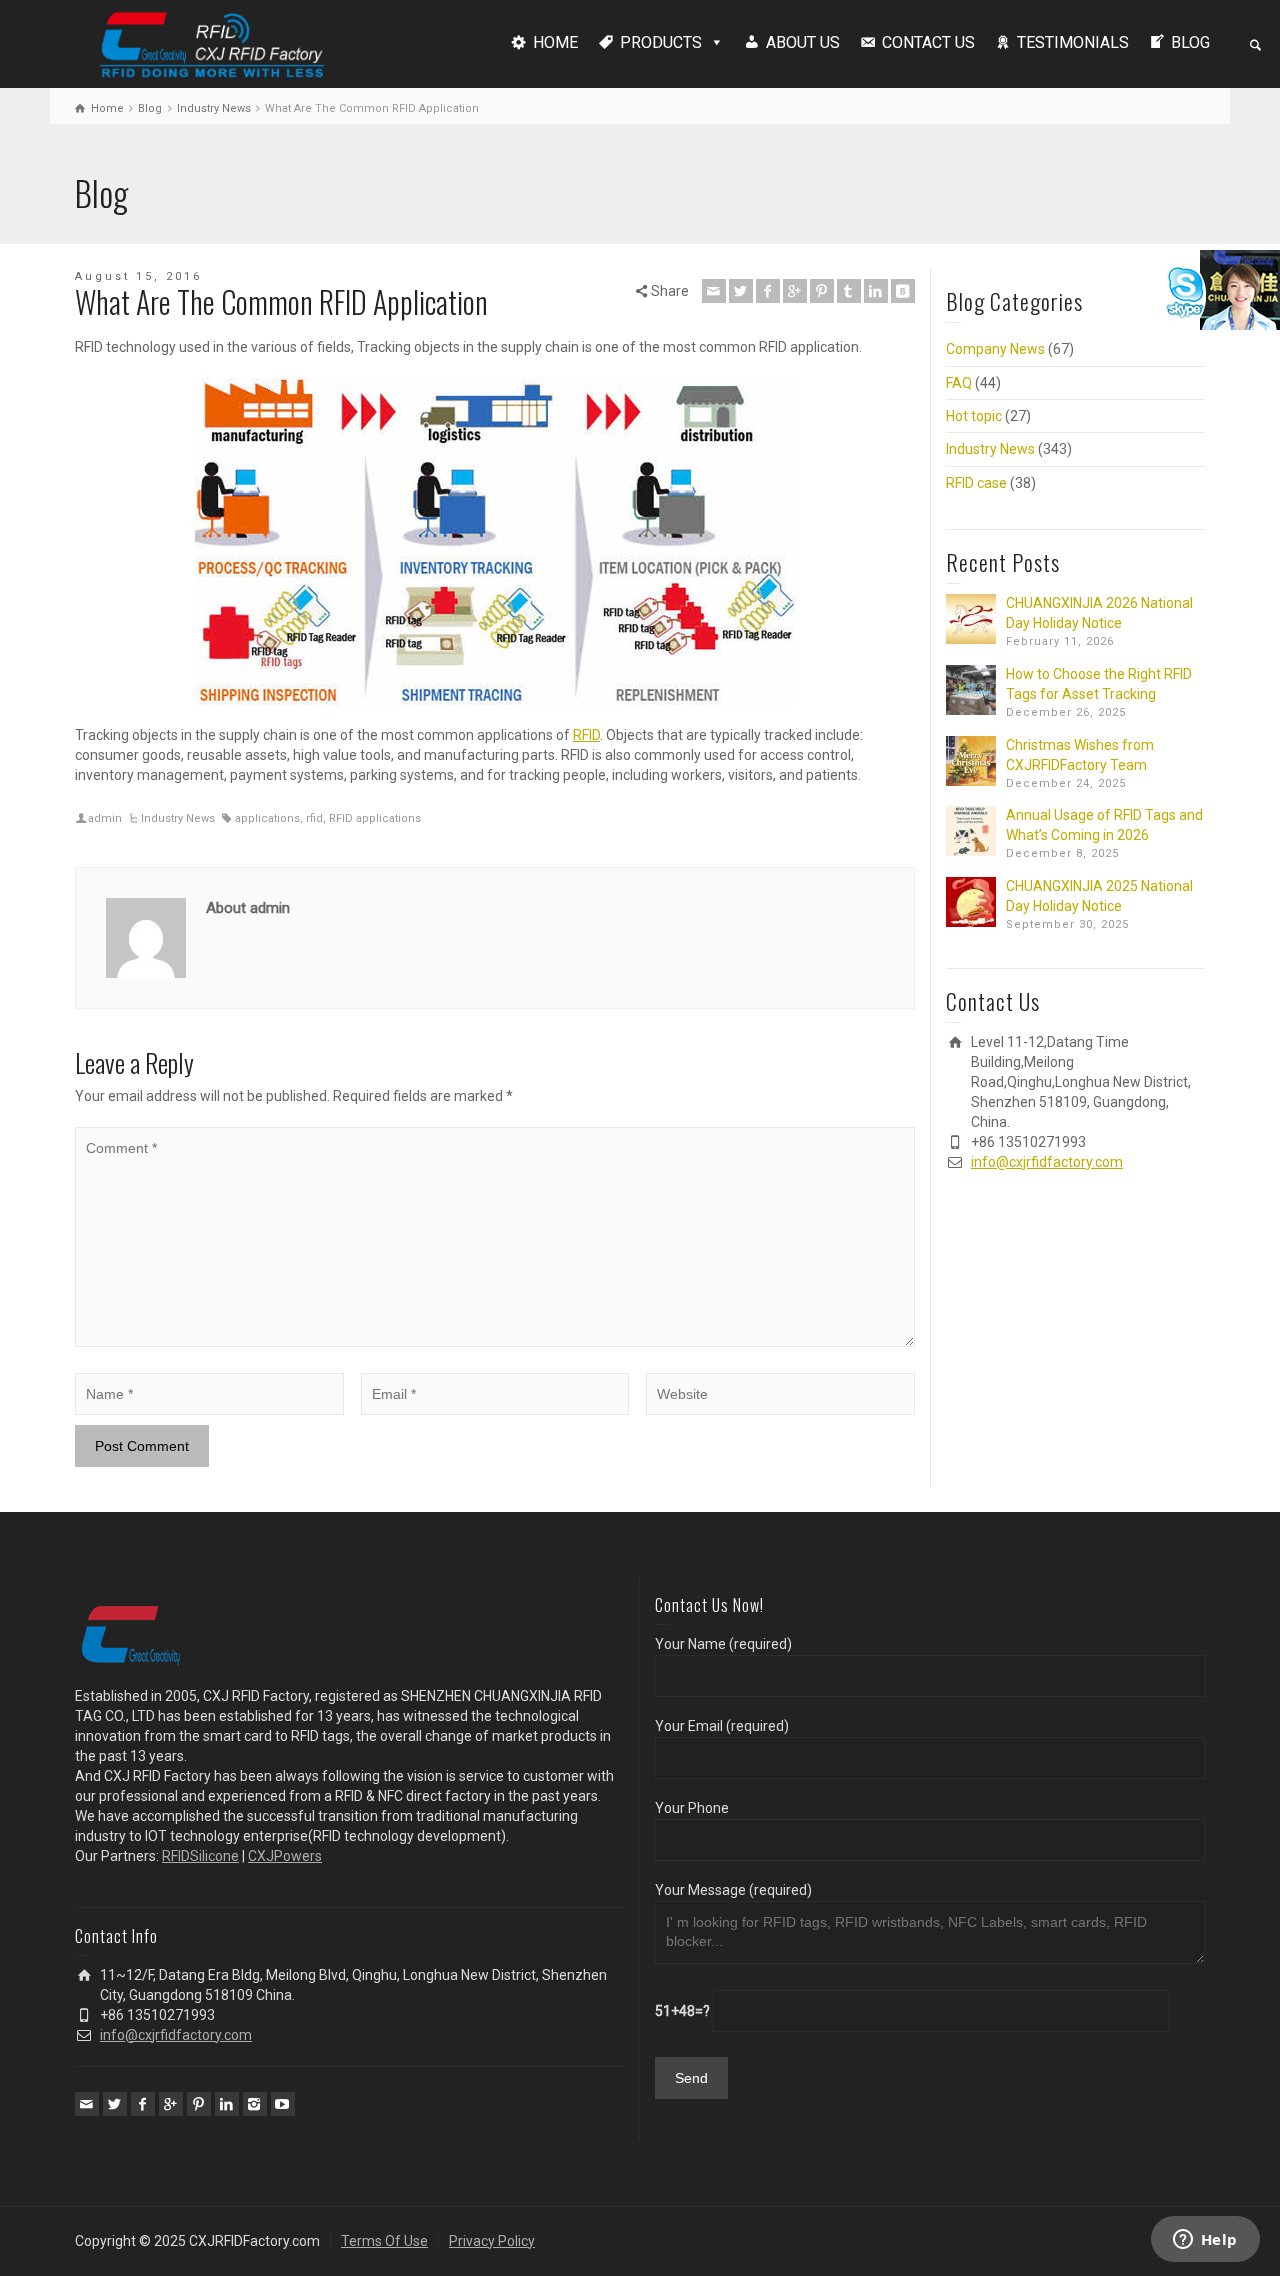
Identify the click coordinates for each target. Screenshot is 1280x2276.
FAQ (959, 383)
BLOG (1190, 42)
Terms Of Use (384, 2241)
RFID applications (375, 818)
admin (105, 818)
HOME (555, 42)
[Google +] (795, 291)
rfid (314, 818)
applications (267, 818)
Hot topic (974, 416)
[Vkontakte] (903, 291)
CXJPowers (285, 1856)
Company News (995, 349)
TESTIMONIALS (1073, 42)
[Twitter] (741, 291)
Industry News (178, 818)
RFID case (976, 483)
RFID (586, 735)
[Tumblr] (849, 291)
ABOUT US (803, 42)
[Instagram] (255, 2104)
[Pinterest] (822, 291)
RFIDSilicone (200, 1856)
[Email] (714, 291)
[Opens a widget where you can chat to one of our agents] (1205, 2241)
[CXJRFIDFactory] (212, 42)
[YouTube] (283, 2104)
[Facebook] (768, 291)
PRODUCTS (661, 42)
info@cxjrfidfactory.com (1047, 1162)
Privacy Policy (492, 2241)
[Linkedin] (876, 291)
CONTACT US (928, 42)
